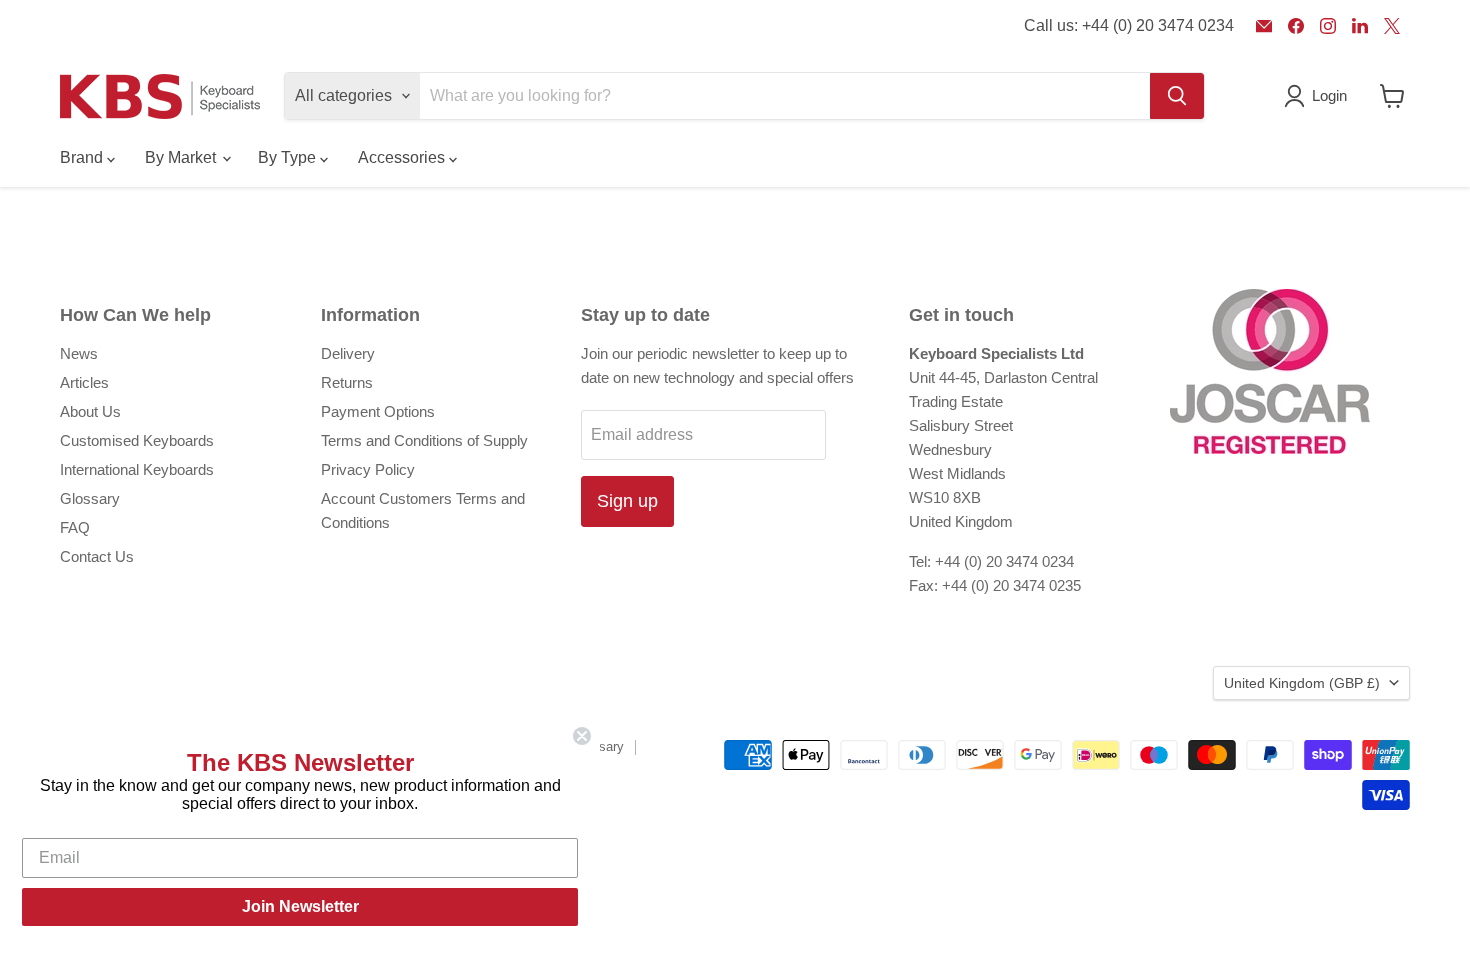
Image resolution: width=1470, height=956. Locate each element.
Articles (84, 382)
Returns (347, 382)
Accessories (403, 157)
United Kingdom (1302, 683)
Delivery (348, 353)
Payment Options (378, 411)
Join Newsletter (300, 906)
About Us (90, 411)
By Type (289, 157)
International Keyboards (137, 469)
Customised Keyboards (137, 440)
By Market (182, 157)
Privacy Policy (368, 469)
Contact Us (97, 556)
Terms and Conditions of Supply (424, 440)
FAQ (75, 527)
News (79, 353)
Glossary (90, 498)
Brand (83, 157)
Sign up (627, 501)
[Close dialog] (582, 736)
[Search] (1177, 96)
